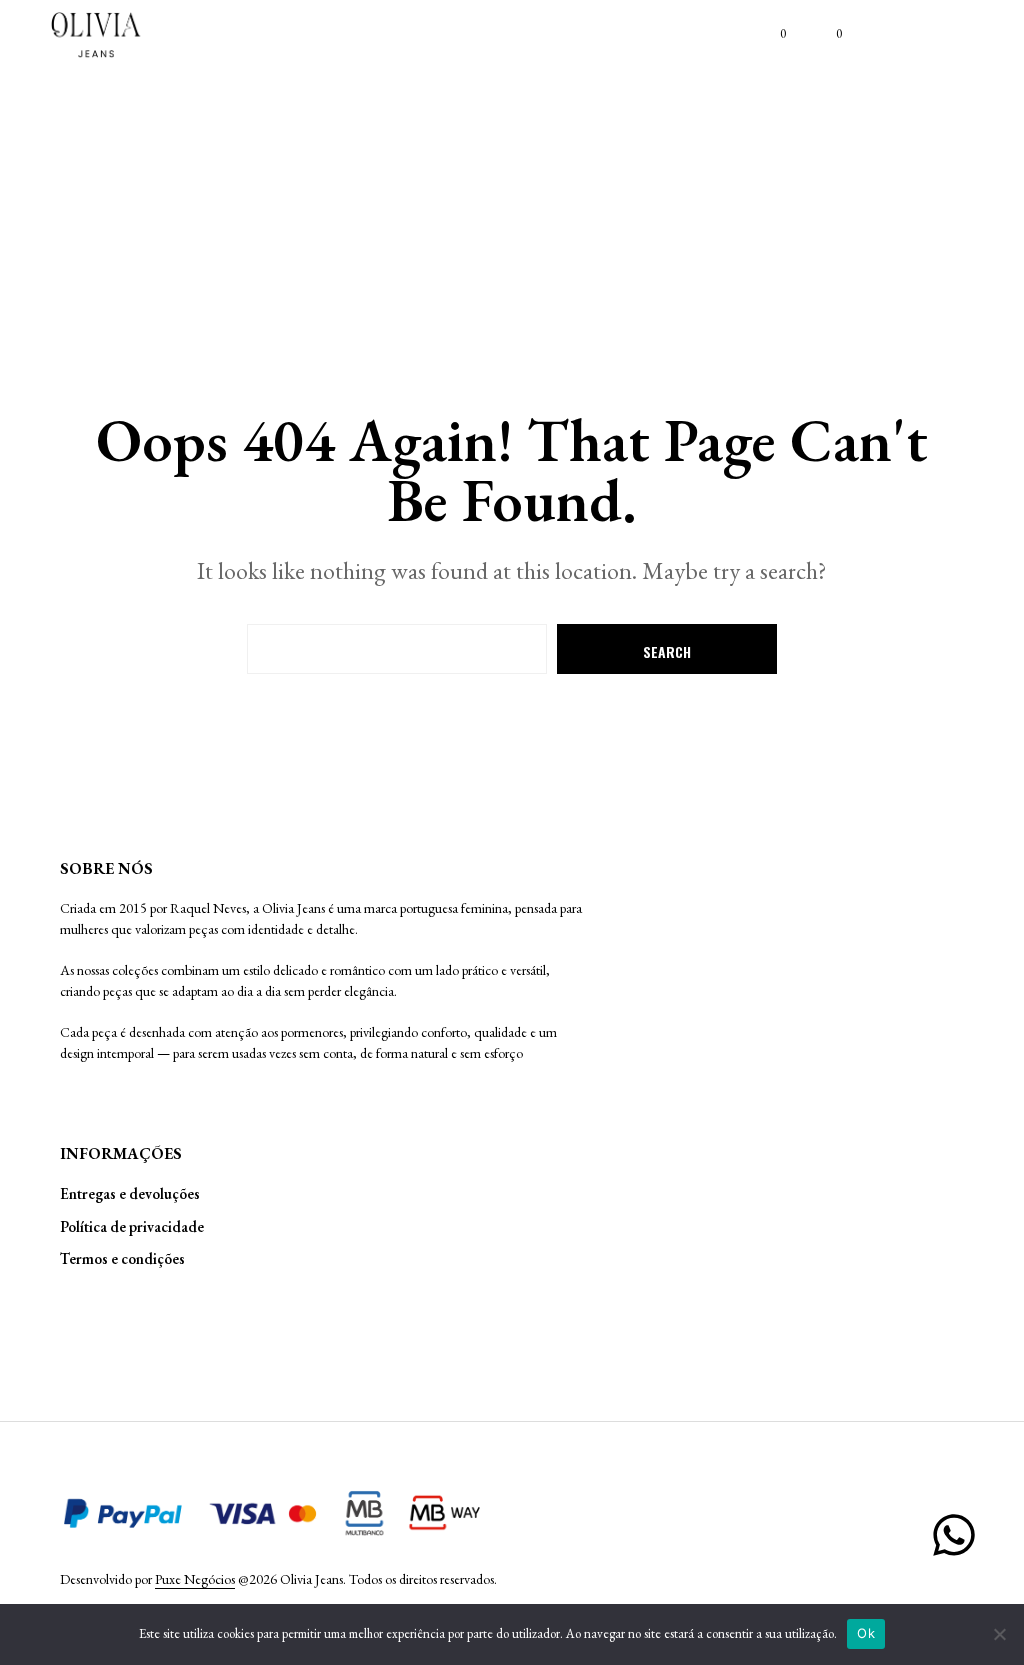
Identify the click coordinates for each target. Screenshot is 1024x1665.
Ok (866, 1633)
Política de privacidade (132, 1226)
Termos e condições (122, 1258)
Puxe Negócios (195, 1580)
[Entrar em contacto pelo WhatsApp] (954, 1535)
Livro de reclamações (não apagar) (115, 1316)
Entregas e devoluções (130, 1193)
